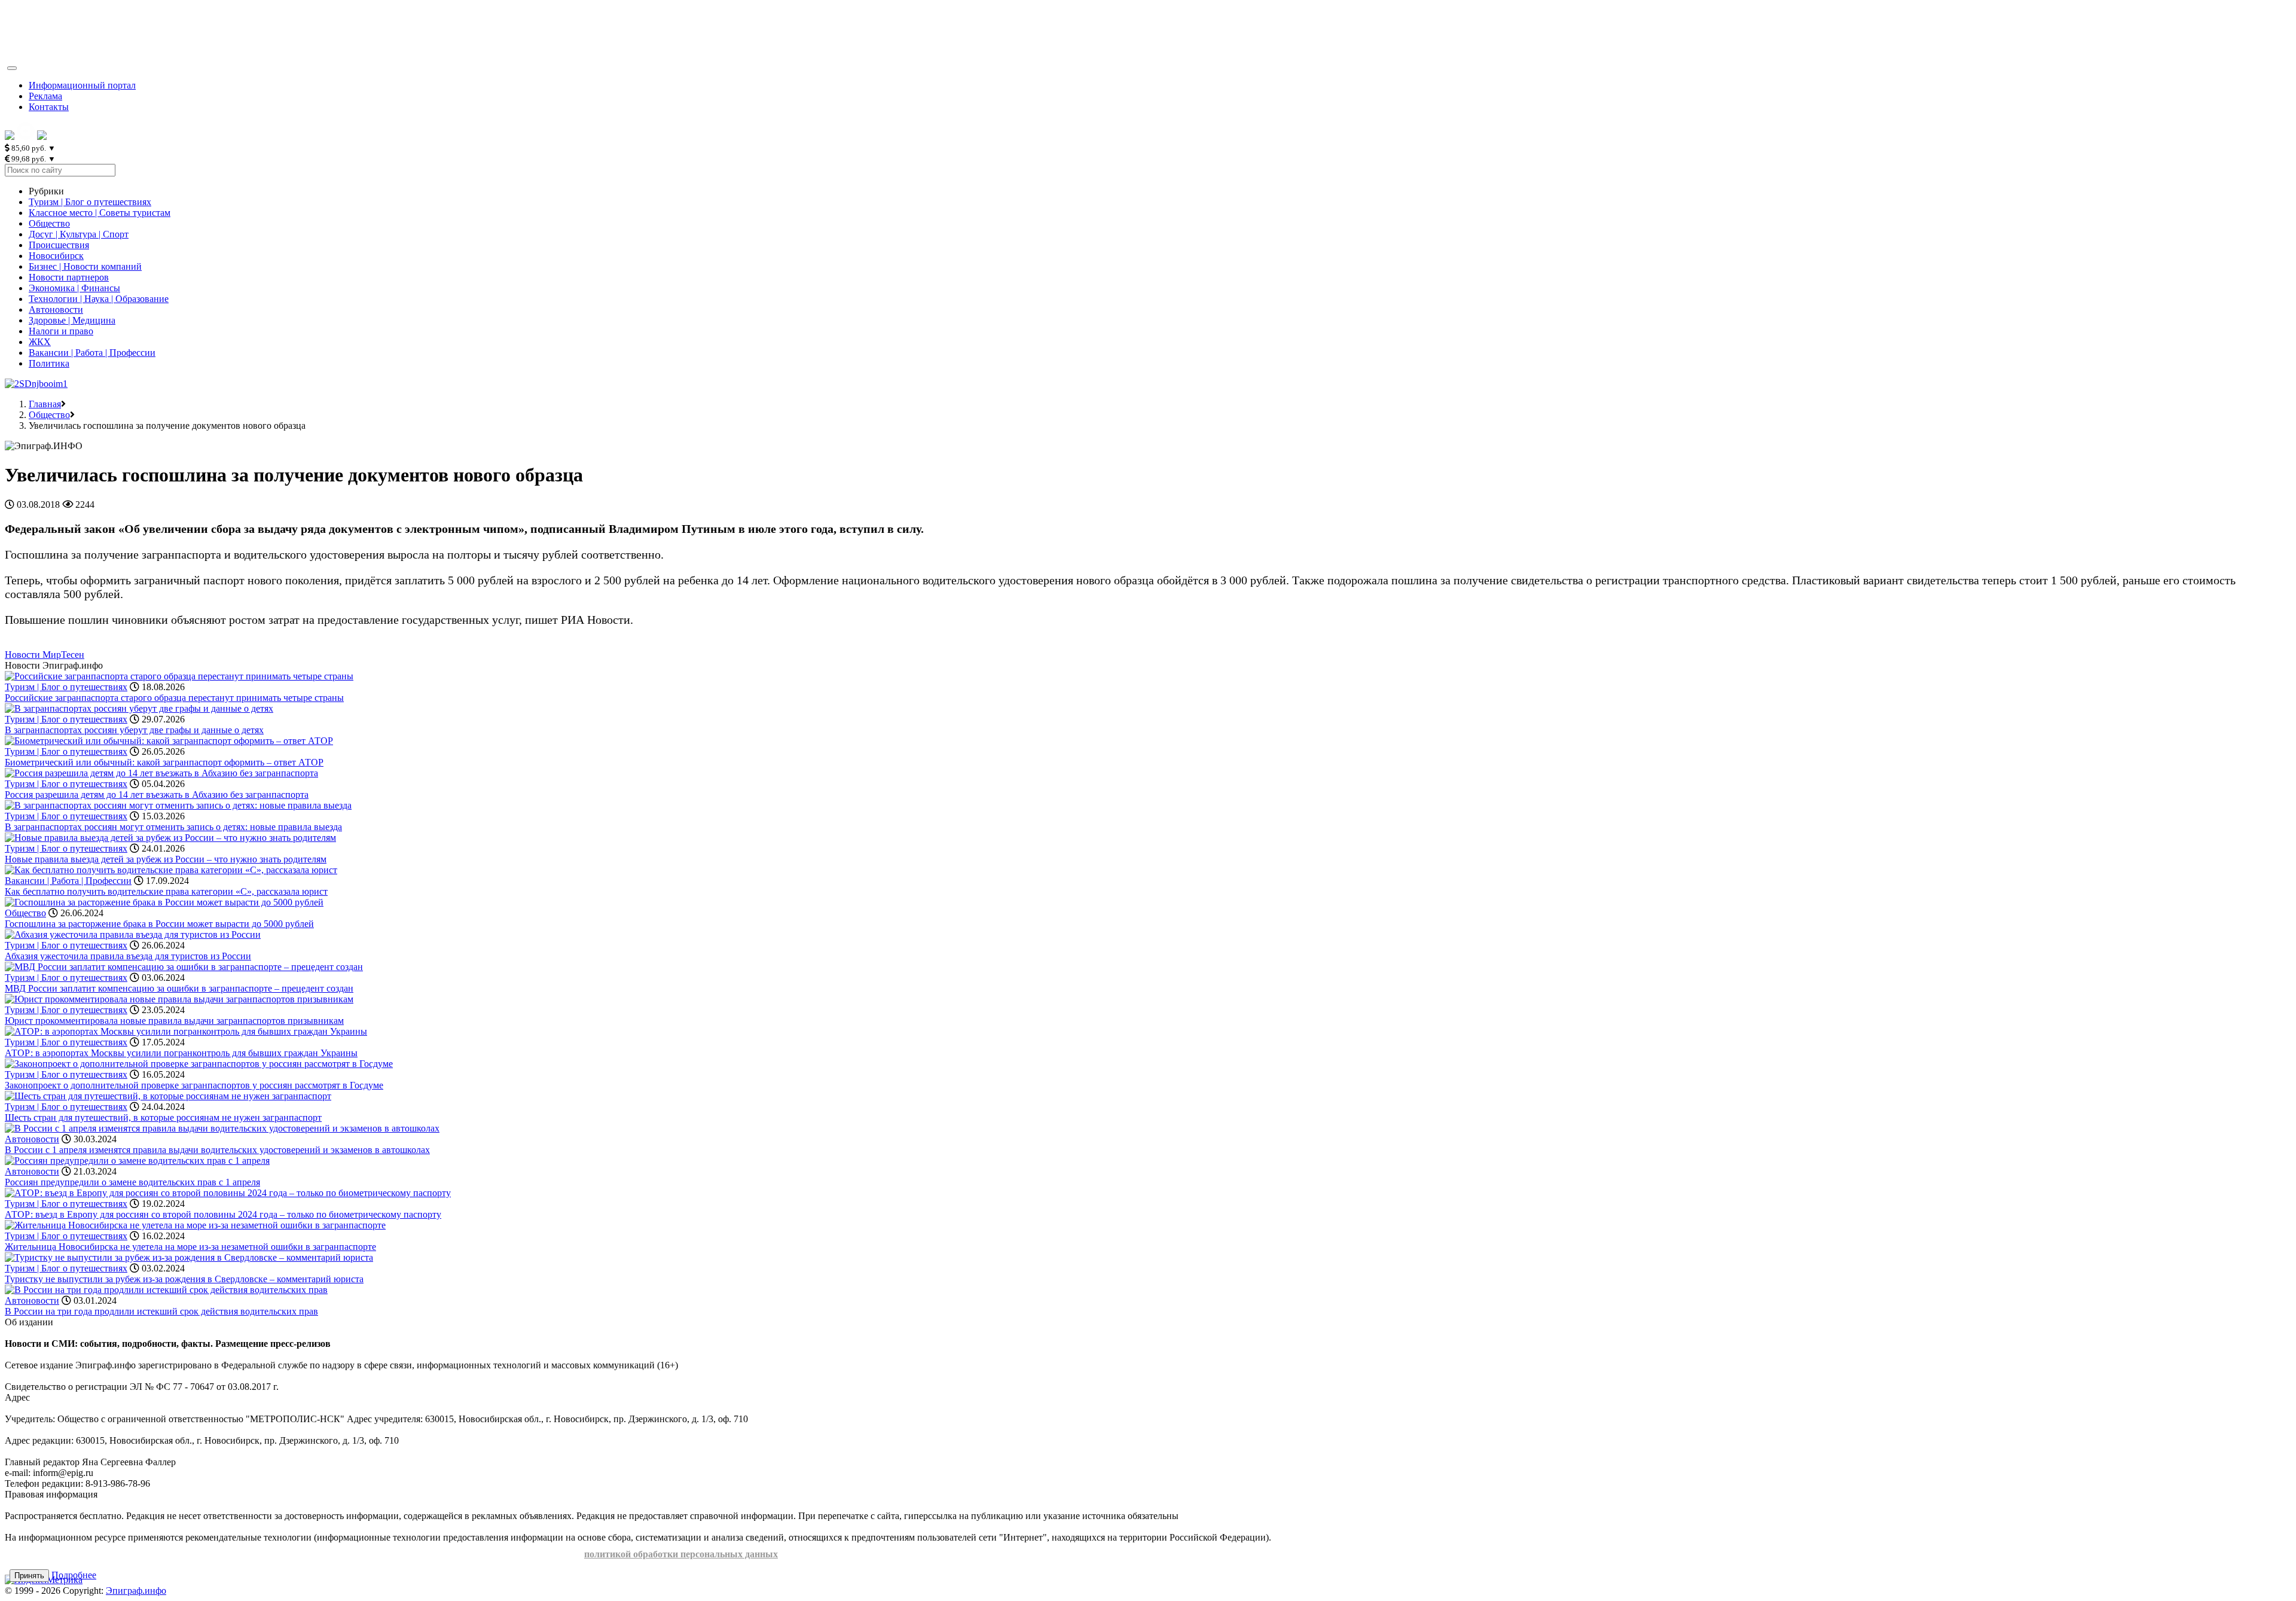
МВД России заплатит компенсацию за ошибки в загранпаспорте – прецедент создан (179, 988)
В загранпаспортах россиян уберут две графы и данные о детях (134, 730)
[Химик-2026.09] (36, 384)
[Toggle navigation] (12, 68)
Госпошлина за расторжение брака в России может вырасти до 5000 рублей (159, 924)
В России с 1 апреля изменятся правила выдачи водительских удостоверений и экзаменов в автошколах (217, 1150)
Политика (49, 363)
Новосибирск (56, 256)
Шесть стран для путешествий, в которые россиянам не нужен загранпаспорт (163, 1117)
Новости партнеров (69, 277)
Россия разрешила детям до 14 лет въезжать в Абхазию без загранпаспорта (157, 795)
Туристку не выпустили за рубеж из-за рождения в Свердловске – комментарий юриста (184, 1279)
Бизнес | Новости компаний (85, 266)
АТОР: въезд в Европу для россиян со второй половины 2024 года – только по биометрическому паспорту (223, 1214)
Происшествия (59, 245)
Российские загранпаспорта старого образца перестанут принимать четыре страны (174, 698)
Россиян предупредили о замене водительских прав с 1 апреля (132, 1182)
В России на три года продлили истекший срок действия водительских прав (161, 1311)
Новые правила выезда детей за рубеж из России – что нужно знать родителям (166, 859)
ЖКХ (40, 342)
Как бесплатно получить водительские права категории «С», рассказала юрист (166, 891)
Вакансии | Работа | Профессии (92, 353)
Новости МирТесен (45, 655)
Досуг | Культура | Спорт (79, 234)
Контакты (49, 107)
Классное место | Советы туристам (100, 213)
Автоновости (56, 309)
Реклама (45, 96)
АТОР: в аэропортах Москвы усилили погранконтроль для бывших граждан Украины (181, 1053)
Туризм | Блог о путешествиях (90, 202)
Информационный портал (82, 85)
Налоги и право (61, 331)
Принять (29, 1576)
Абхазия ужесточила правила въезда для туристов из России (128, 956)
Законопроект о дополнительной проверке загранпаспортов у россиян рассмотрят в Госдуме (194, 1085)
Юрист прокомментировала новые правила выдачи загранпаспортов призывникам (174, 1021)
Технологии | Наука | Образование (99, 299)
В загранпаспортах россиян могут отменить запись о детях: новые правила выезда (173, 827)
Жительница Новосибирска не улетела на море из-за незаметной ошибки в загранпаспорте (190, 1247)
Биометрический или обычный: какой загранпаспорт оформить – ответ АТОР (164, 762)
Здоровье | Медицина (72, 320)
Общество (49, 223)
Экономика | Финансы (74, 288)
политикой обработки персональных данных (681, 1554)
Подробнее (74, 1575)
